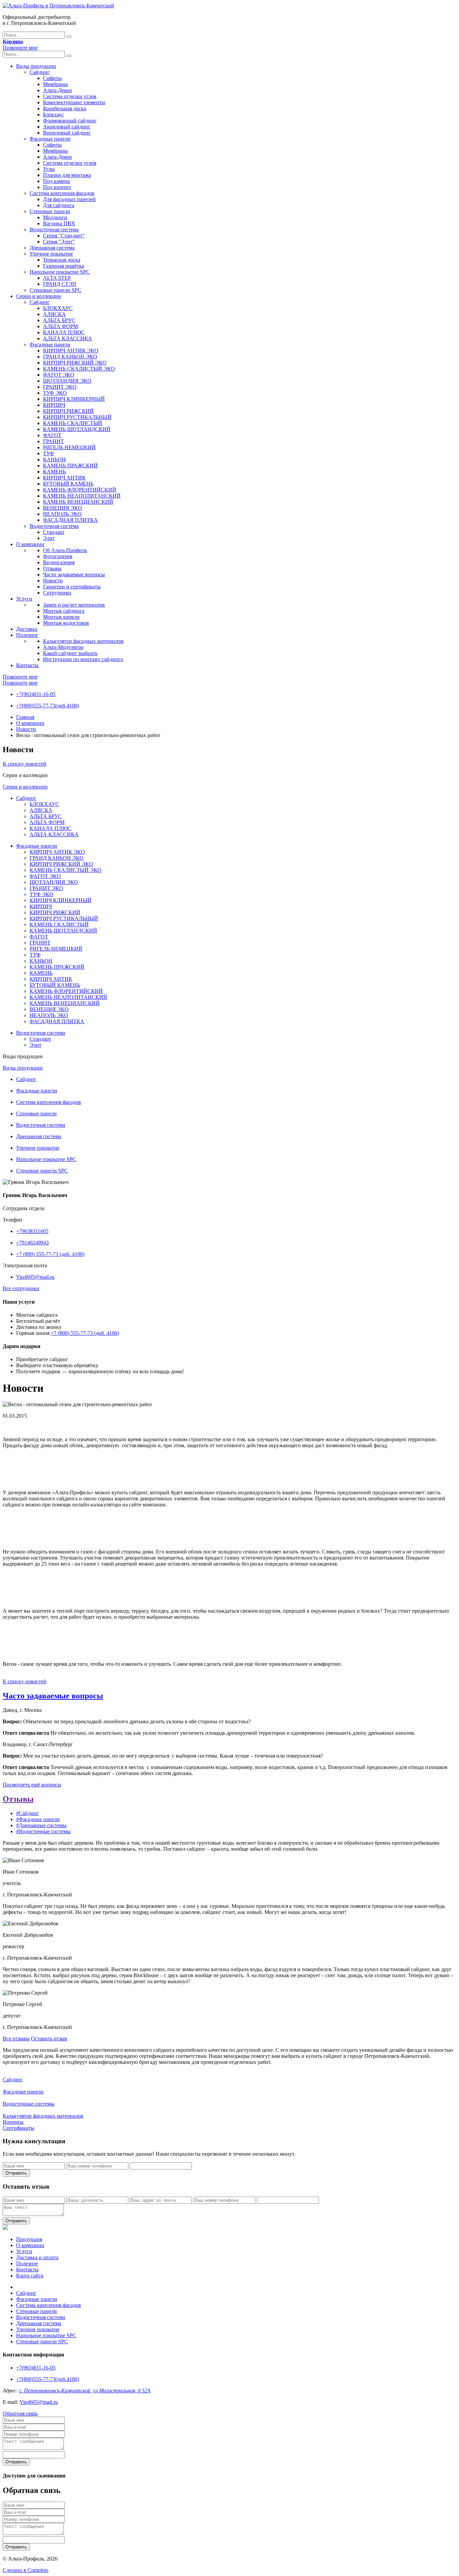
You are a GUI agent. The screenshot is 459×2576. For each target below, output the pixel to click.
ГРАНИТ (53, 441)
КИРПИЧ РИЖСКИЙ (68, 411)
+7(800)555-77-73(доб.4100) (48, 706)
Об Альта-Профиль (65, 550)
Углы (49, 169)
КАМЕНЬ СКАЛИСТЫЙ (73, 423)
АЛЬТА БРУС (59, 320)
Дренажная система (52, 248)
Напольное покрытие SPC (60, 272)
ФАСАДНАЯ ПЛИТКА (70, 520)
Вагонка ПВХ (59, 223)
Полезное (27, 635)
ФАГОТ (52, 435)
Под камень (56, 181)
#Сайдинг (28, 1813)
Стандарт (54, 532)
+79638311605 (32, 1231)
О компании (30, 544)
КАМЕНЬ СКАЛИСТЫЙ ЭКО (79, 369)
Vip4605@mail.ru (35, 1277)
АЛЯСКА (54, 314)
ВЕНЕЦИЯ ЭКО (62, 508)
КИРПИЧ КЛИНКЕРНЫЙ (74, 399)
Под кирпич (57, 187)
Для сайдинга (59, 205)
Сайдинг (40, 72)
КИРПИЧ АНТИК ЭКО (71, 351)
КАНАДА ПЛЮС (64, 332)
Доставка (27, 629)
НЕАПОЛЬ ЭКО (62, 514)
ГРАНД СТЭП (60, 284)
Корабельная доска (65, 108)
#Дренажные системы (41, 1825)
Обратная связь (20, 2413)
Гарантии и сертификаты (72, 587)
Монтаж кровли (61, 617)
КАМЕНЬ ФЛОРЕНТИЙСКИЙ (80, 490)
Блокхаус (53, 114)
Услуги (24, 599)
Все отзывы (16, 2039)
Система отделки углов (70, 96)
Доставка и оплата (37, 2257)
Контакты (27, 665)
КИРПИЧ (54, 405)
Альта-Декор (57, 90)
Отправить (16, 2173)
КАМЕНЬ (54, 472)
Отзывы (52, 568)
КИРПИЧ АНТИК (64, 478)
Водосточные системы (29, 2104)
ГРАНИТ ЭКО (60, 387)
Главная (25, 717)
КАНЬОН (54, 459)
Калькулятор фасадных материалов (83, 641)
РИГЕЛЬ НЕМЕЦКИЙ (69, 447)
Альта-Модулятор (63, 647)
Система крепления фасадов (62, 193)
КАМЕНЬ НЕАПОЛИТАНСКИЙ (82, 496)
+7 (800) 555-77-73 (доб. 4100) (50, 1254)
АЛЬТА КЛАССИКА (68, 338)
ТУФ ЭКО (55, 393)
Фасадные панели (50, 139)
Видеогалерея (59, 562)
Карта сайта (30, 2276)
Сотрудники (57, 593)
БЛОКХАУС (58, 308)
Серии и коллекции (39, 296)
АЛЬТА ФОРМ (60, 326)
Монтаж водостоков (66, 623)
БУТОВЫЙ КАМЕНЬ (68, 484)
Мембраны (55, 84)
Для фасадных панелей (69, 199)
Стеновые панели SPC (55, 290)
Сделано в (26, 2570)
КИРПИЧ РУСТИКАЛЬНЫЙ (77, 417)
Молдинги (55, 217)
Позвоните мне (20, 48)
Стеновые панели (50, 211)
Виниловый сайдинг (67, 133)
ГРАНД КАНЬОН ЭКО (70, 357)
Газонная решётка (64, 266)
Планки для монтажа (67, 175)
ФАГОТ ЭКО (59, 375)
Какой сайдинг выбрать (70, 653)
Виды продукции (36, 66)
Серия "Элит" (59, 242)
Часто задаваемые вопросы (74, 574)
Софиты (52, 78)
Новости (53, 581)
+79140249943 (32, 1243)
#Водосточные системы (43, 1831)
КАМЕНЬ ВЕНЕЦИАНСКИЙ (78, 502)
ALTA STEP (57, 278)
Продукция (29, 2239)
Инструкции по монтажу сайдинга (83, 659)
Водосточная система (54, 229)
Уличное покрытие (51, 254)
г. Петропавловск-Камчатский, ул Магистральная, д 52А (85, 2391)
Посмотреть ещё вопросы (32, 1785)
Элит (49, 538)
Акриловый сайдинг (67, 127)
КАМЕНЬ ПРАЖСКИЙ (70, 466)
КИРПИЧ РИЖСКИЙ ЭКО (75, 363)
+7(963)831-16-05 (36, 694)
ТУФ (49, 453)
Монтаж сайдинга (64, 611)
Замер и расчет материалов (74, 605)
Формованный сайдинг (70, 121)
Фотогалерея (58, 556)
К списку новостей (25, 764)
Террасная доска (62, 260)
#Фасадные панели (38, 1819)
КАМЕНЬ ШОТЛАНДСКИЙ (77, 429)
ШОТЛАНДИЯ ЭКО (67, 381)
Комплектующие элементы (74, 102)
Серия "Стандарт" (64, 236)
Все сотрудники (21, 1288)
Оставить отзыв (49, 2039)
